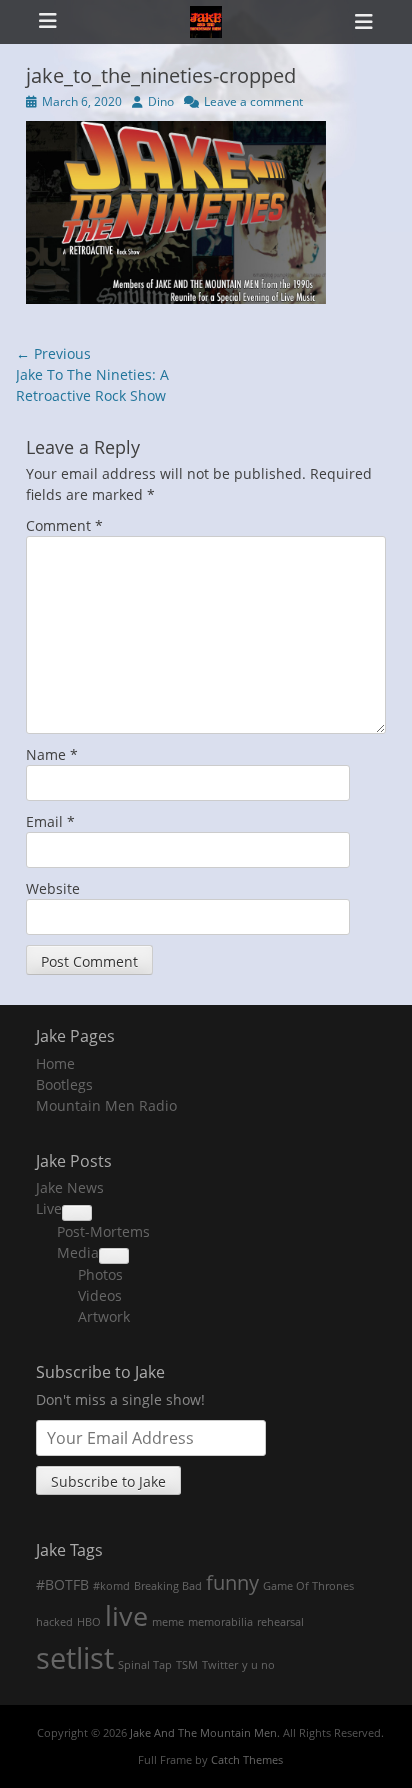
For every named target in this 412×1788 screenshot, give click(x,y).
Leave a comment (253, 101)
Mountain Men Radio (106, 1105)
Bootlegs (64, 1084)
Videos (100, 1295)
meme (168, 1622)
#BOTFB (62, 1584)
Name (52, 754)
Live (49, 1208)
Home (55, 1063)
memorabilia (220, 1622)
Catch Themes (247, 1759)
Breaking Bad (168, 1586)
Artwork (104, 1316)
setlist (75, 1658)
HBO (89, 1622)
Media (78, 1252)
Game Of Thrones (308, 1586)
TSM (187, 1665)
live (126, 1616)
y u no (258, 1665)
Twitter (220, 1665)
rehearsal (280, 1622)
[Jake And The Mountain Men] (206, 22)
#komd (111, 1586)
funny (232, 1582)
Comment (64, 525)
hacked (54, 1622)
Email (50, 821)
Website (53, 888)
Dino (161, 101)
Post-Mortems (103, 1231)
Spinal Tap (145, 1665)
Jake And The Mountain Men (203, 1732)
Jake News (70, 1187)
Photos (100, 1274)
